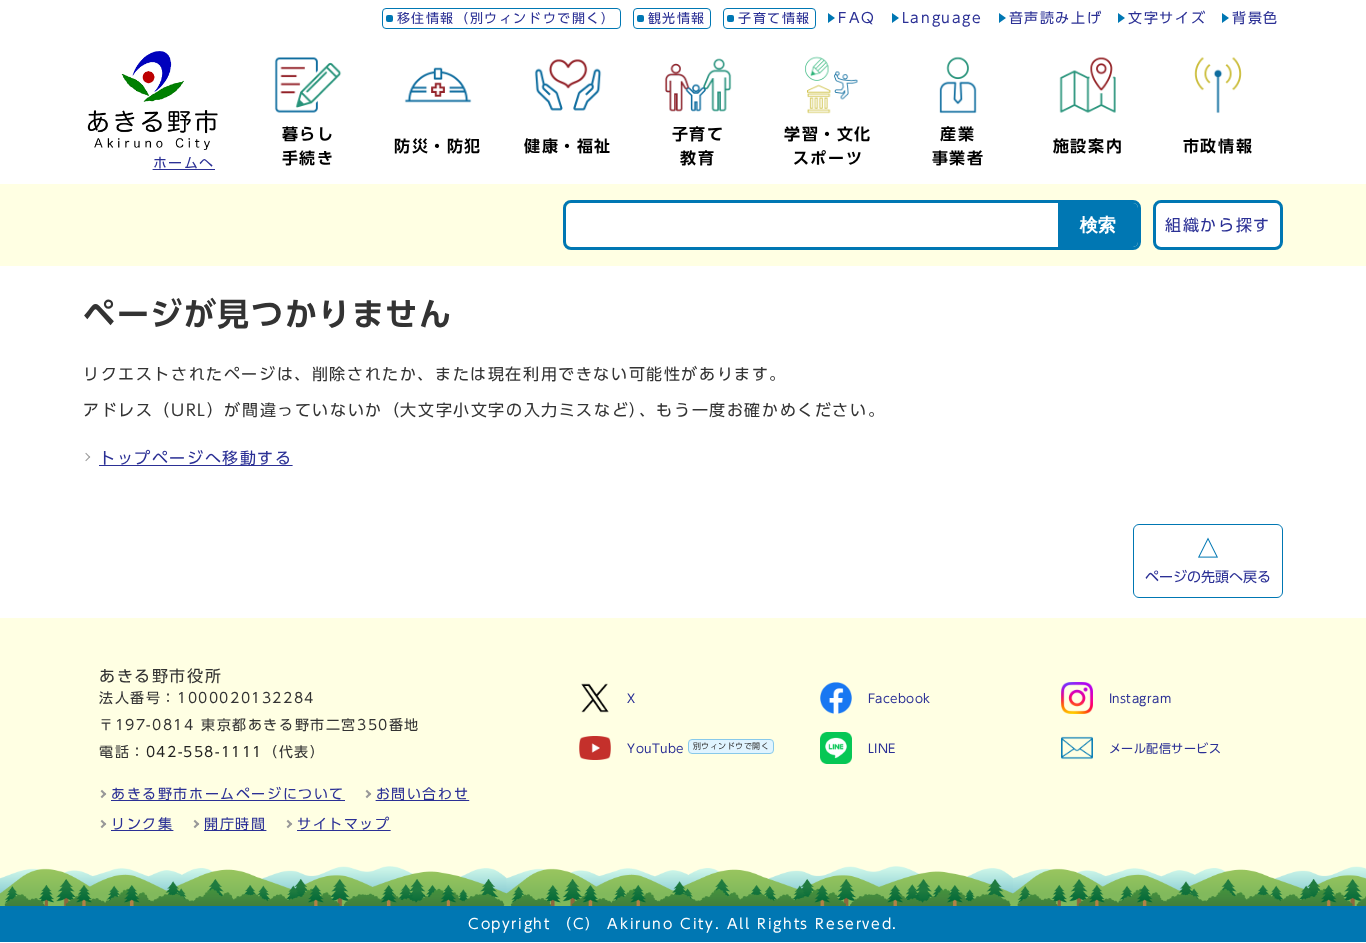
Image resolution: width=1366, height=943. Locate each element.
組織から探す (1218, 225)
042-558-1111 (204, 752)
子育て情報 (774, 18)
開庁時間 (235, 824)
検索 (1098, 225)
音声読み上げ (1056, 18)
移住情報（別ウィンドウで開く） (506, 18)
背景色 (1255, 18)
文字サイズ (1167, 18)
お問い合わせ (423, 794)
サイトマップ (344, 824)
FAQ (857, 18)
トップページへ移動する (196, 458)
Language (942, 18)
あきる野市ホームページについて (228, 794)
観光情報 (677, 18)
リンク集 (142, 824)
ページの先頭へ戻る (1208, 577)
